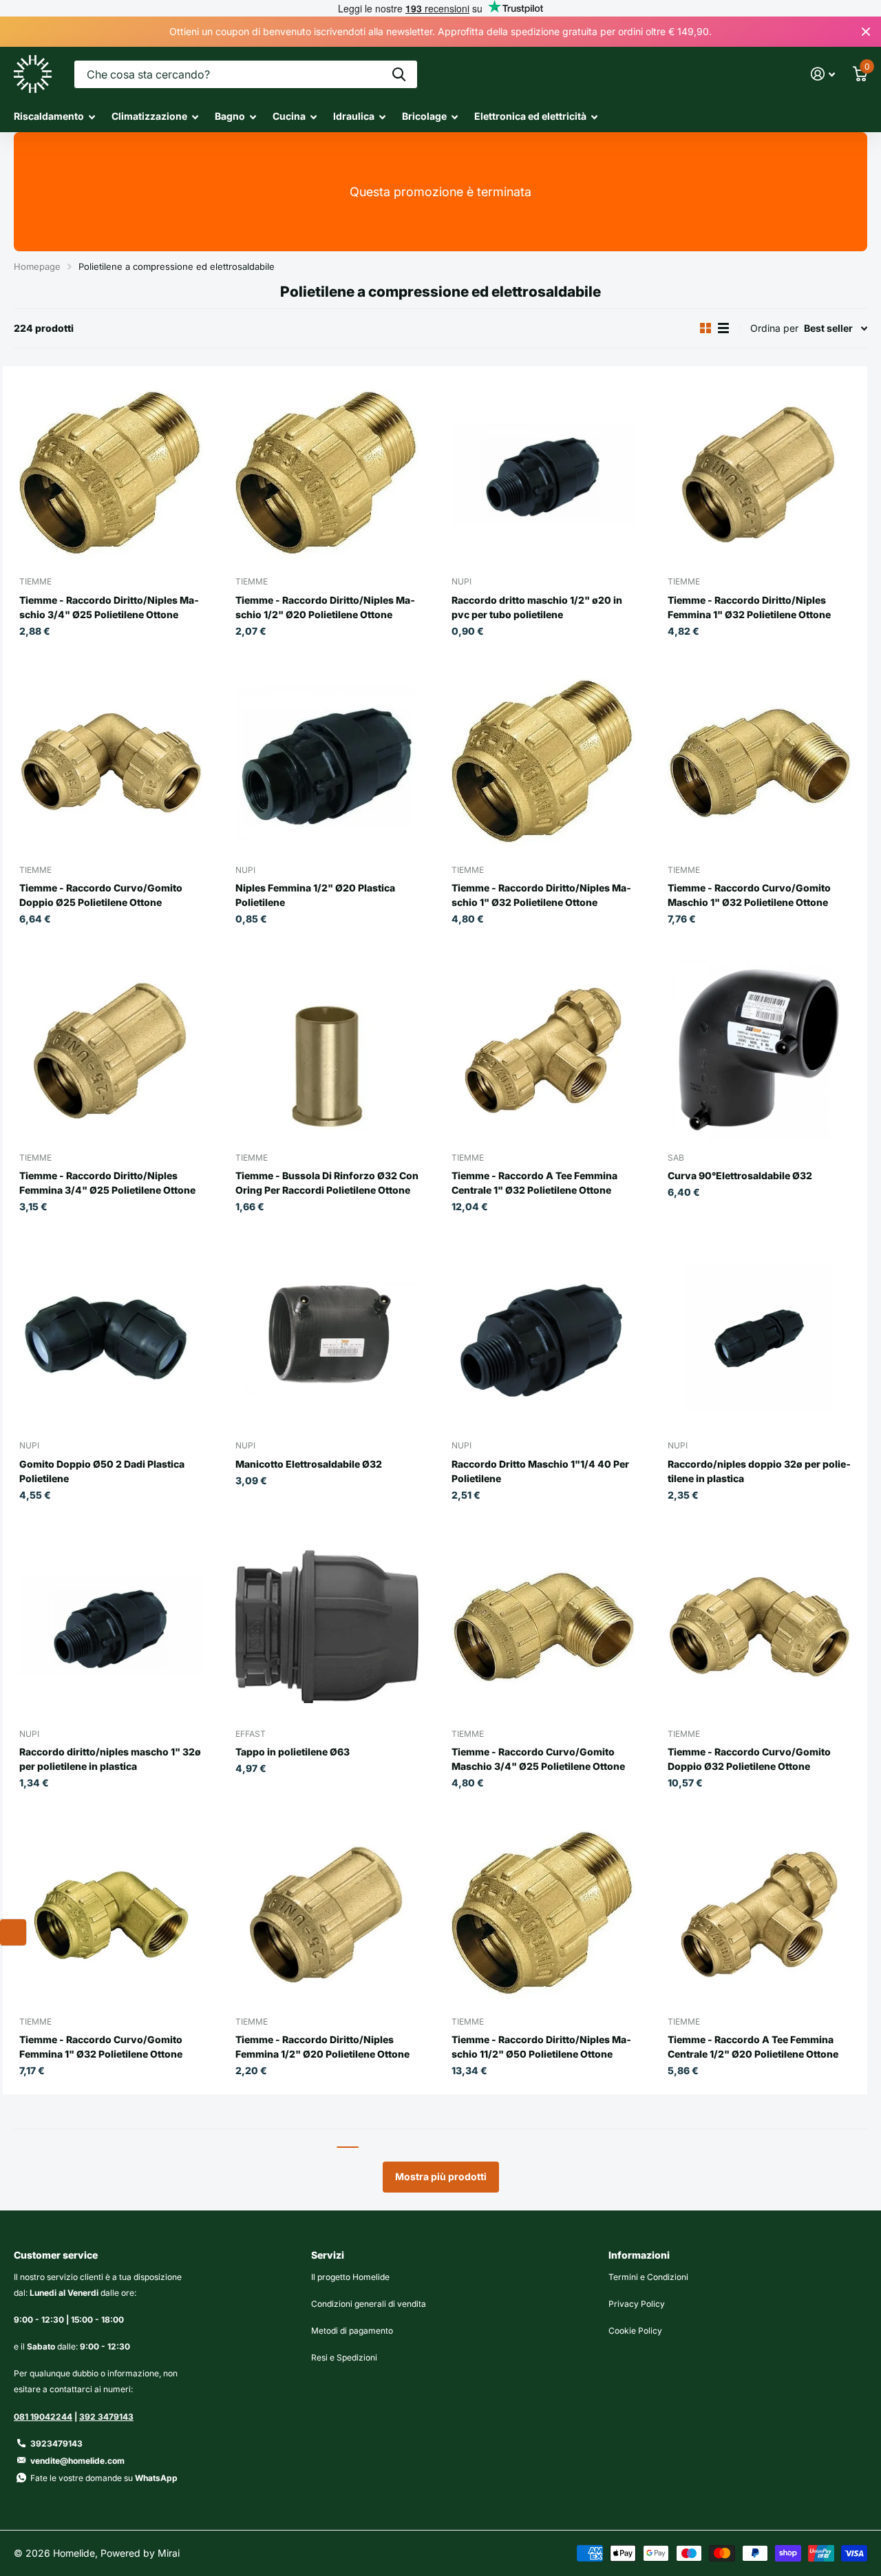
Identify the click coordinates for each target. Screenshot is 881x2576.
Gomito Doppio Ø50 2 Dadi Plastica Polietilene (102, 1471)
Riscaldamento (49, 116)
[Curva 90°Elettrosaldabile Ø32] (759, 1051)
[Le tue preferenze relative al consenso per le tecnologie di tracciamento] (13, 1932)
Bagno (230, 116)
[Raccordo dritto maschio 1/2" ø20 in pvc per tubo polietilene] (543, 474)
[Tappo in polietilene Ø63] (327, 1627)
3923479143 (56, 2443)
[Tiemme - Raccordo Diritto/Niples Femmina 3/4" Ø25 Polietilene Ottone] (111, 1051)
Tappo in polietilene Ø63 (293, 1752)
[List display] (723, 328)
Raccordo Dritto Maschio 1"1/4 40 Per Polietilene (540, 1471)
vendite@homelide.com (77, 2461)
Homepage (37, 266)
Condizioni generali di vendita (369, 2304)
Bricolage (424, 116)
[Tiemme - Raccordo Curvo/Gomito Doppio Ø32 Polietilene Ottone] (759, 1627)
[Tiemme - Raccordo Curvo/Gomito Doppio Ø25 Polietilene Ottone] (111, 763)
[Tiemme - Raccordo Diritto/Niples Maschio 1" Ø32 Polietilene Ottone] (543, 763)
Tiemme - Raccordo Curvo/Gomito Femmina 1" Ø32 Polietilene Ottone (101, 2047)
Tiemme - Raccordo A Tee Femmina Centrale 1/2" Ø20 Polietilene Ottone (753, 2047)
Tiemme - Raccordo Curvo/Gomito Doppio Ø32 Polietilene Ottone (749, 1759)
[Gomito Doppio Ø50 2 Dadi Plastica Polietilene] (111, 1338)
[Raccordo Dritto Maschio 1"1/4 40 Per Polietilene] (543, 1338)
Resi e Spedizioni (344, 2357)
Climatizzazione (149, 116)
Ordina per (774, 328)
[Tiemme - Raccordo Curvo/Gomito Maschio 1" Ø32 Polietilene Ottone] (759, 763)
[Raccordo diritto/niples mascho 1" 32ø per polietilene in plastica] (111, 1627)
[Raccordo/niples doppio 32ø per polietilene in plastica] (759, 1338)
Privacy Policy (637, 2304)
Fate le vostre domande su (104, 2478)
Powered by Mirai (140, 2553)
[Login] (823, 74)
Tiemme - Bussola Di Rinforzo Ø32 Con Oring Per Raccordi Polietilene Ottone (327, 1183)
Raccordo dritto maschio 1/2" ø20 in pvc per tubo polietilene (537, 607)
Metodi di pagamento (352, 2331)
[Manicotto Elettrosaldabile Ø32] (327, 1338)
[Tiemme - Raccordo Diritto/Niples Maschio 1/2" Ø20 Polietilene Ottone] (327, 474)
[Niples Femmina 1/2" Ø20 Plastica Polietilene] (327, 763)
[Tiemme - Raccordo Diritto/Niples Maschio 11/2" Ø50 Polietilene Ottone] (543, 1914)
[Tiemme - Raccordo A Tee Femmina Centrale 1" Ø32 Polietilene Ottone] (543, 1051)
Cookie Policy (635, 2331)
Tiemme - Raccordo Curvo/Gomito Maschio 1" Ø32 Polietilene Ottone (749, 895)
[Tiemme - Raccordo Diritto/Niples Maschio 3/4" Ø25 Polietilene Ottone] (111, 474)
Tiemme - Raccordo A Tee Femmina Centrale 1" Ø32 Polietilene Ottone (534, 1183)
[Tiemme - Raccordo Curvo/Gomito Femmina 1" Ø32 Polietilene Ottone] (111, 1914)
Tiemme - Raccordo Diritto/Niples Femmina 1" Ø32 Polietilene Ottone (749, 607)
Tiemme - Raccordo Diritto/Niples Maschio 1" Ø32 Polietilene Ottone (541, 895)
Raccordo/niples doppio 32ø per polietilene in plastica (759, 1471)
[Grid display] (705, 328)
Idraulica (354, 116)
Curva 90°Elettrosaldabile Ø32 (740, 1175)
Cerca (399, 74)
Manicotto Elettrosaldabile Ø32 (309, 1464)
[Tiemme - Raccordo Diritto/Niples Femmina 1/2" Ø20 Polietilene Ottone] (327, 1914)
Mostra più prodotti (441, 2176)
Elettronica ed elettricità (530, 116)
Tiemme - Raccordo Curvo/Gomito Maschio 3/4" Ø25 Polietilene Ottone (538, 1759)
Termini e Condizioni (648, 2277)
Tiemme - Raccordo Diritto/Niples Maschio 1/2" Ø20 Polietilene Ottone (325, 607)
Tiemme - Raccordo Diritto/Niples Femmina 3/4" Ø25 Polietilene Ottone (107, 1183)
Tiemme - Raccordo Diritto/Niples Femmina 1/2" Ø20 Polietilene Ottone (322, 2047)
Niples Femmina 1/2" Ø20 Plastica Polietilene (315, 895)
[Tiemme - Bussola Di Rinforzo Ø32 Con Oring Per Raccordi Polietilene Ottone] (327, 1051)
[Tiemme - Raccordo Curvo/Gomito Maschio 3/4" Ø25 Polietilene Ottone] (543, 1627)
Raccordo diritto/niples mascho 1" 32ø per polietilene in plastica (110, 1759)
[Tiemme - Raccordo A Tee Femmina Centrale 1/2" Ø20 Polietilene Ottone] (759, 1914)
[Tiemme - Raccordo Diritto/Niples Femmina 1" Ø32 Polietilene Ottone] (759, 474)
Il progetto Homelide (350, 2277)
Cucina (289, 116)
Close (866, 32)
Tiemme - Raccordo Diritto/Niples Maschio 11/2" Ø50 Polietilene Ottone (541, 2047)
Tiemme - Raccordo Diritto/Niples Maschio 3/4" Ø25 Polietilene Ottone (109, 607)
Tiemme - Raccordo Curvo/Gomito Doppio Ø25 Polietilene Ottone (101, 895)
